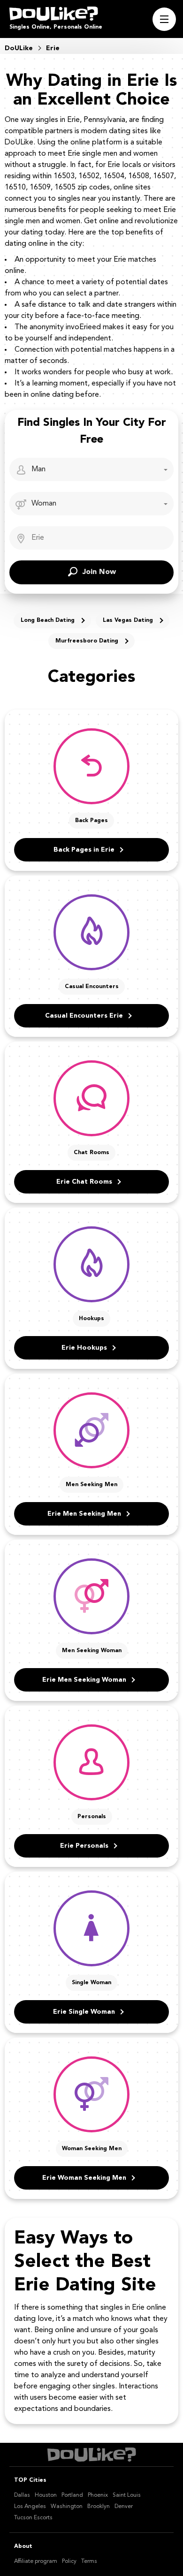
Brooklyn (99, 2507)
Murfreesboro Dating (87, 641)
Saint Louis (127, 2495)
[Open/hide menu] (164, 19)
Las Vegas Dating (128, 620)
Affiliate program (36, 2561)
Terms (89, 2561)
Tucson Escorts (33, 2518)
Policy (69, 2561)
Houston (46, 2495)
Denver (124, 2507)
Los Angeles (30, 2507)
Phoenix (98, 2495)
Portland (72, 2495)
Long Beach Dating (48, 620)
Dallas (22, 2495)
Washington (67, 2507)
